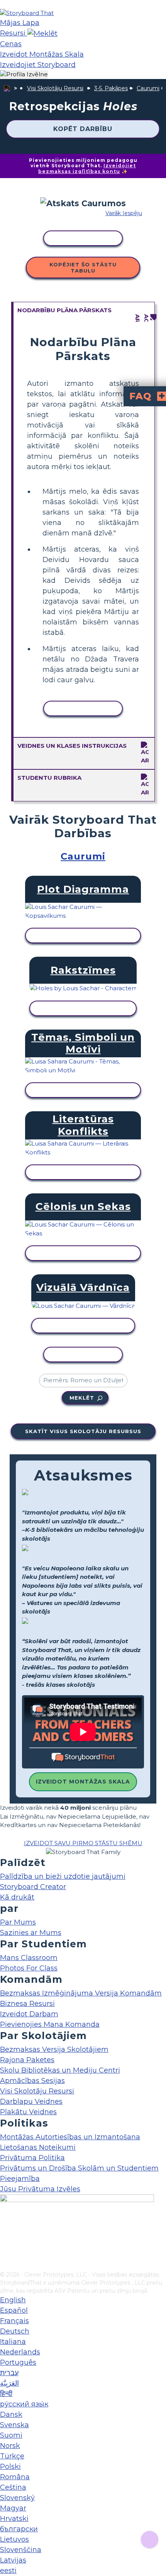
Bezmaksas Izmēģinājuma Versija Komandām (81, 1993)
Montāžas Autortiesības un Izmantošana (70, 2137)
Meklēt (82, 1398)
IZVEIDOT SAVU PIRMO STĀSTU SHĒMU (83, 1843)
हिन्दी (6, 2394)
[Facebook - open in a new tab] (5, 2227)
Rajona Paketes (27, 2060)
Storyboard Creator (33, 1887)
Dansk (11, 2414)
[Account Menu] (24, 75)
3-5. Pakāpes (111, 88)
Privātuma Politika (32, 2158)
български (19, 2529)
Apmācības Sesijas (32, 2081)
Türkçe (12, 2456)
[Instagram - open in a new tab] (5, 2240)
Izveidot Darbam (29, 2014)
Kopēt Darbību (83, 129)
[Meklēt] (42, 33)
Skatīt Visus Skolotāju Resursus (83, 1431)
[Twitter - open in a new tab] (5, 2253)
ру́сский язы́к (24, 2404)
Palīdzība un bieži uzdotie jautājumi (63, 1876)
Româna (15, 2477)
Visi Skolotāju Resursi (55, 88)
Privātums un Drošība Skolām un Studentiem (79, 2168)
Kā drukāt (17, 1897)
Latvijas (13, 2560)
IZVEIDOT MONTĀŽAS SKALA (83, 1782)
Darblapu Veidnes (31, 2102)
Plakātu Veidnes (28, 2112)
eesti (8, 2571)
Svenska (14, 2425)
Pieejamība (20, 2179)
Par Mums (18, 1922)
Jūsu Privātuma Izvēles (40, 2189)
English (13, 2300)
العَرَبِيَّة (9, 2383)
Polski (10, 2467)
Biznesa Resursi (27, 2004)
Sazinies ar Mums (31, 1933)
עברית (9, 2373)
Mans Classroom (29, 1958)
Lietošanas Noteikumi (38, 2147)
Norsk (10, 2446)
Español (14, 2310)
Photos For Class (29, 1968)
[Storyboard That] (27, 13)
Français (14, 2321)
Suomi (11, 2435)
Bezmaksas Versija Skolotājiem (54, 2049)
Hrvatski (14, 2519)
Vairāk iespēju (124, 213)
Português (18, 2362)
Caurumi (148, 88)
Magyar (13, 2508)
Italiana (13, 2342)
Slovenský (17, 2498)
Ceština (13, 2487)
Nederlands (20, 2352)
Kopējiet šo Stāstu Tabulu (83, 268)
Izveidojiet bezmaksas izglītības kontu (87, 168)
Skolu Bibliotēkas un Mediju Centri (60, 2070)
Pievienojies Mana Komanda (50, 2024)
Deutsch (15, 2331)
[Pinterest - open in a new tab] (5, 2265)
